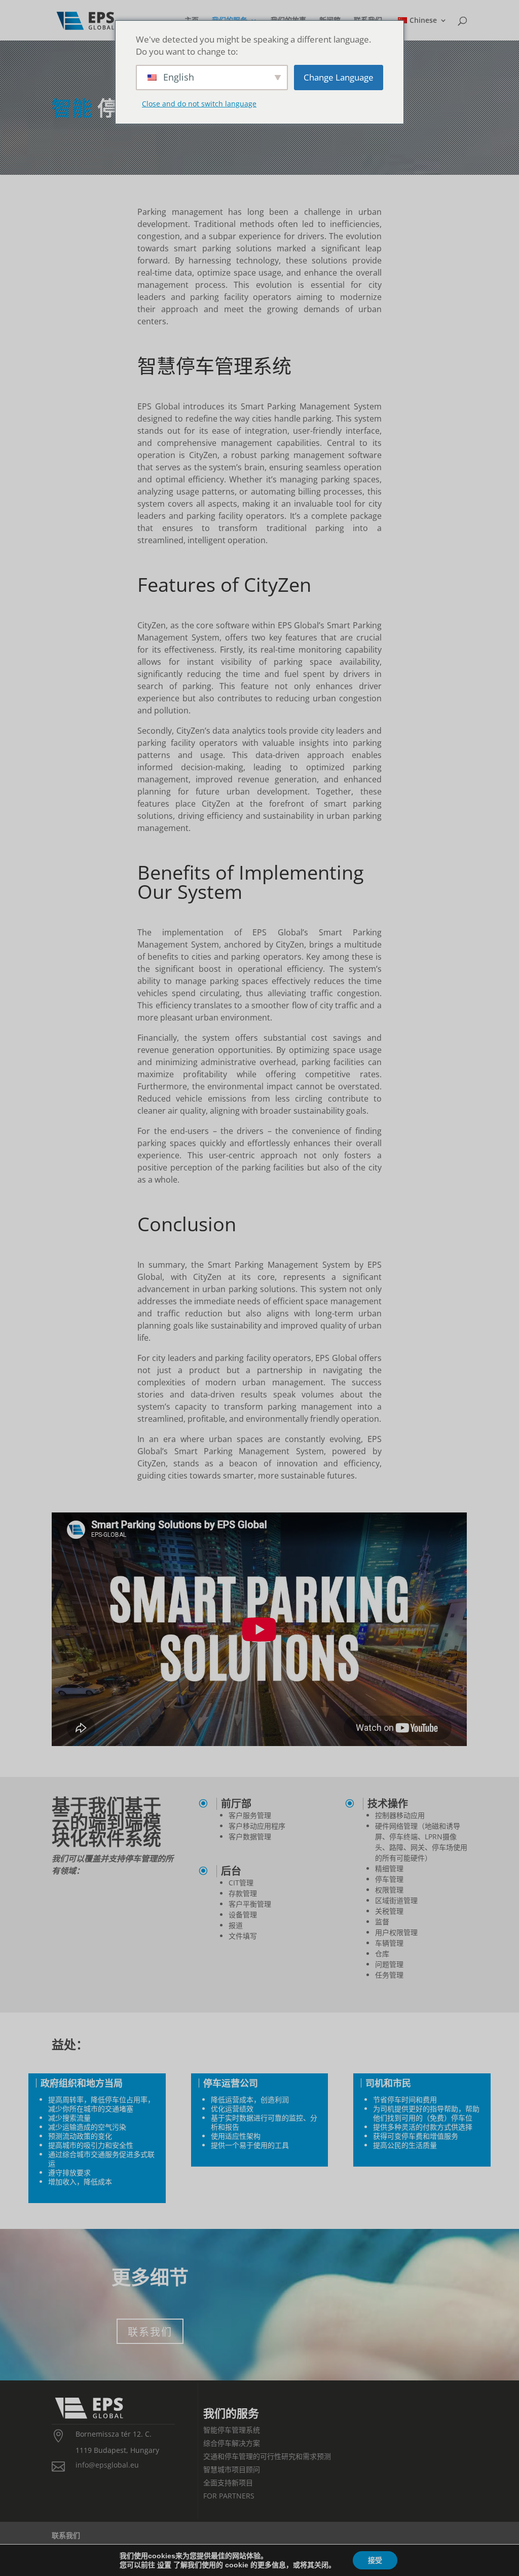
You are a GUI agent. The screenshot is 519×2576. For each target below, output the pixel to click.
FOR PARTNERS (229, 2496)
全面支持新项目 (228, 2483)
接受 (375, 2560)
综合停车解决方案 (232, 2443)
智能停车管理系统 (232, 2430)
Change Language (339, 77)
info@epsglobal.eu (107, 2465)
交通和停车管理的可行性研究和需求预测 (267, 2456)
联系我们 (150, 2331)
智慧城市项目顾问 (232, 2469)
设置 (164, 2565)
